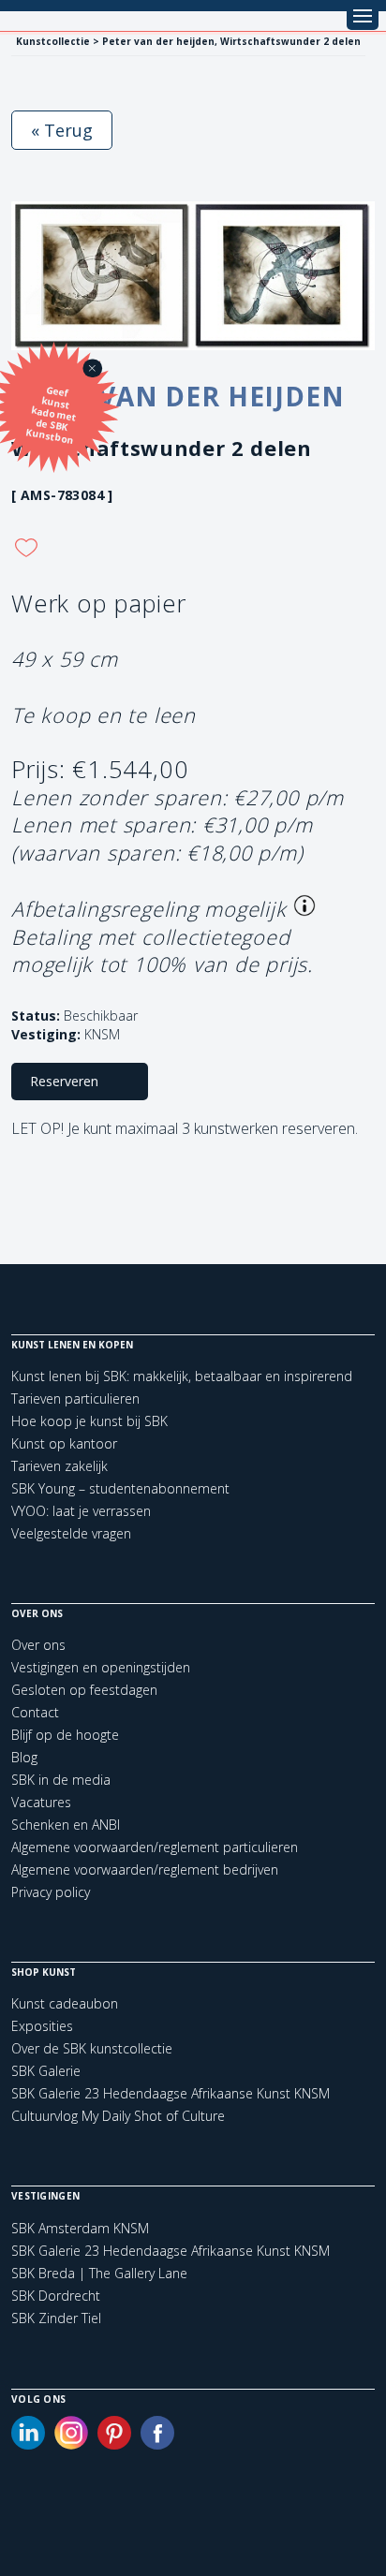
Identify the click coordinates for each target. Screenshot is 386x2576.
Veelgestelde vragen (71, 1533)
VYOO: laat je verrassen (81, 1511)
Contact (35, 1712)
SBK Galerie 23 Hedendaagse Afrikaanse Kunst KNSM (171, 2093)
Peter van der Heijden (176, 396)
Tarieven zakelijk (59, 1466)
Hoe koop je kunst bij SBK (89, 1421)
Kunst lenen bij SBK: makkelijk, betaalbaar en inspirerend (182, 1376)
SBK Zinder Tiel (56, 2318)
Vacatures (41, 1802)
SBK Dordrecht (56, 2296)
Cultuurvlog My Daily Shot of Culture (118, 2116)
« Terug (62, 130)
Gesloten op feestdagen (84, 1690)
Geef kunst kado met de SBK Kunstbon (52, 415)
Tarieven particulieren (75, 1398)
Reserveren (64, 1081)
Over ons (38, 1645)
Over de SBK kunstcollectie (92, 2048)
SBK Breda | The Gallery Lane (99, 2274)
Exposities (42, 2026)
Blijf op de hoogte (65, 1735)
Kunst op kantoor (64, 1443)
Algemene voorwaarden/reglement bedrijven (145, 1869)
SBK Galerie (46, 2071)
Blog (24, 1757)
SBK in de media (61, 1780)
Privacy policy (51, 1892)
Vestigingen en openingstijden (101, 1667)
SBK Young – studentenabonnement (120, 1488)
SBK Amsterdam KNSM (80, 2229)
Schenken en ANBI (66, 1825)
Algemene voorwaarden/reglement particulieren (155, 1847)
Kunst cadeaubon (65, 2003)
